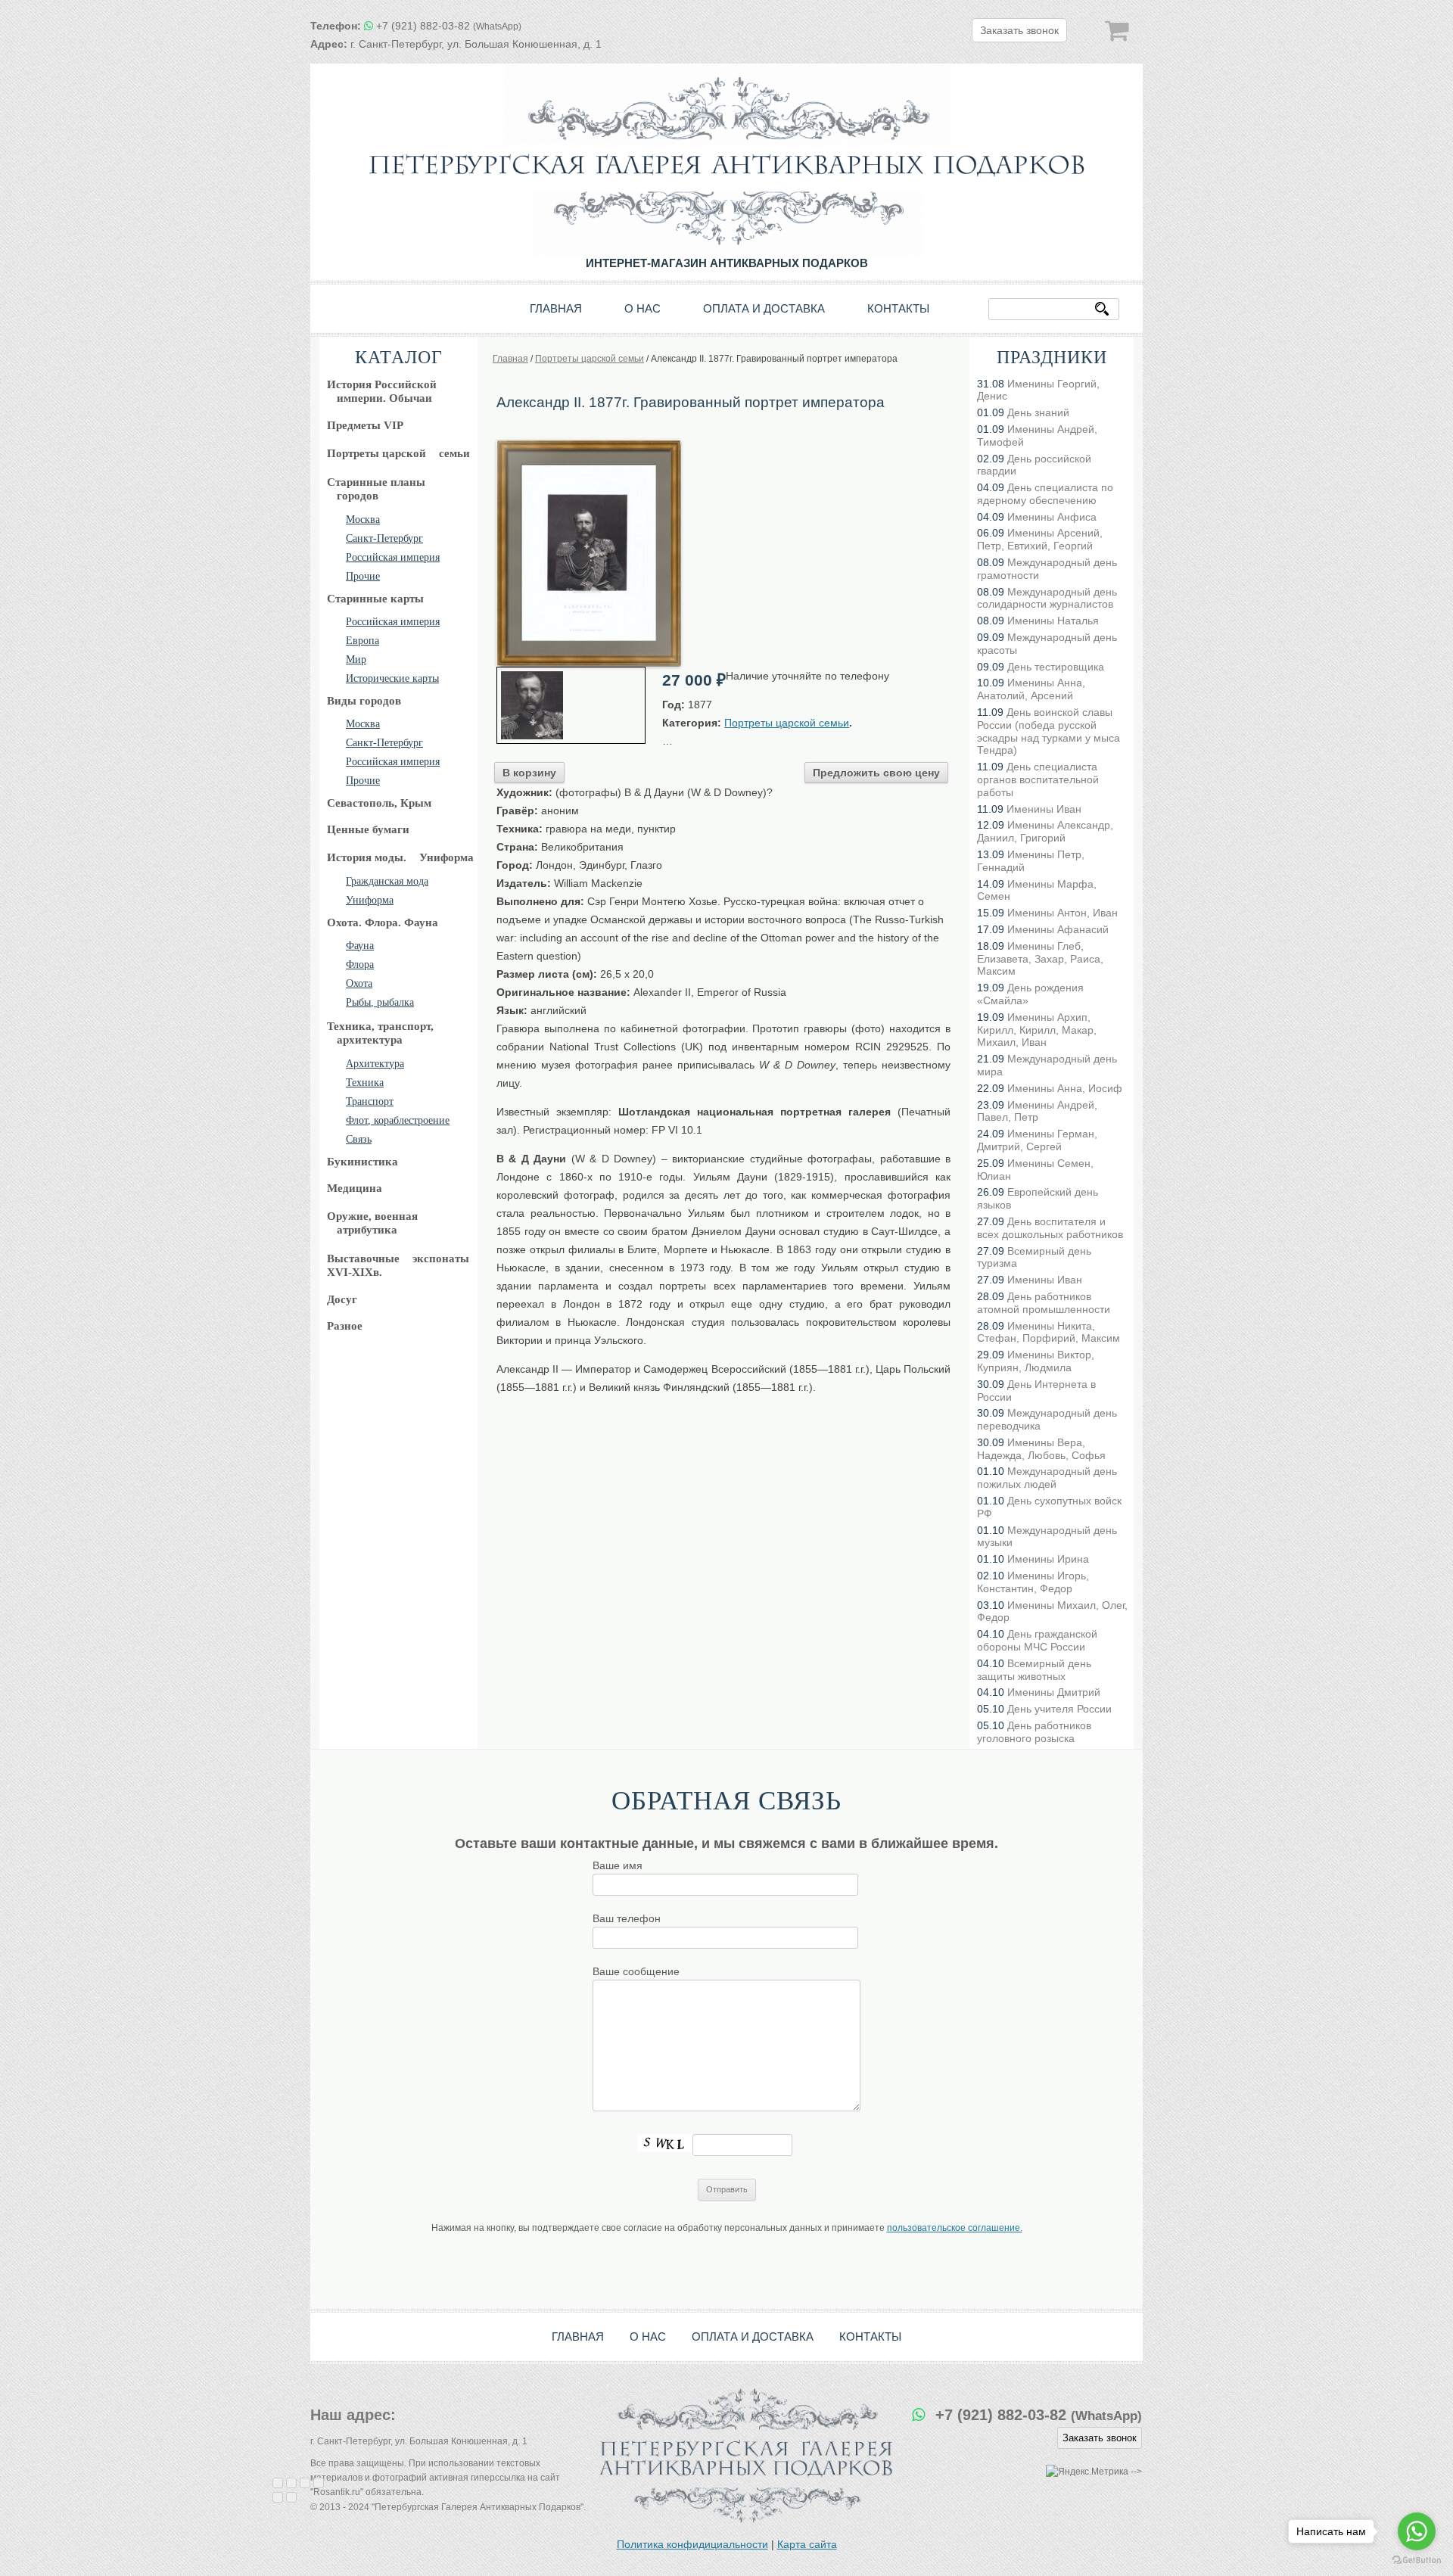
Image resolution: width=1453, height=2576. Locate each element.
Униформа (370, 900)
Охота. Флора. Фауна (383, 922)
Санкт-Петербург (384, 538)
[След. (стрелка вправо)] (291, 2497)
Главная (556, 308)
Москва (363, 520)
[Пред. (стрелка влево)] (278, 2497)
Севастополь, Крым (379, 803)
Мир (356, 660)
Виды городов (364, 701)
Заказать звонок (1019, 30)
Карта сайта (807, 2544)
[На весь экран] (305, 2483)
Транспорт (370, 1101)
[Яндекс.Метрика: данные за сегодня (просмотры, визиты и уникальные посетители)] (1087, 2472)
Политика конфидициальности (692, 2544)
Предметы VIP (365, 425)
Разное (345, 1326)
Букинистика (362, 1162)
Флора (360, 964)
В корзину (529, 773)
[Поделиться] (291, 2483)
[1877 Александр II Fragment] (571, 705)
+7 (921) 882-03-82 (449, 26)
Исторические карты (392, 678)
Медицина (355, 1188)
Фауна (360, 946)
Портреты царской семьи (787, 723)
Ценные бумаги (368, 829)
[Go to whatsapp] (1417, 2531)
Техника (365, 1083)
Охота (359, 983)
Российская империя (393, 557)
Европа (362, 641)
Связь (359, 1139)
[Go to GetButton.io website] (1417, 2560)
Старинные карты (375, 599)
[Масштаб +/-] (319, 2483)
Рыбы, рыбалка (380, 1002)
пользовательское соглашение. (955, 2228)
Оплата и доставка (764, 308)
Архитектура (375, 1064)
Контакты (898, 308)
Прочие (363, 576)
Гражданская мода (387, 881)
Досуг (342, 1299)
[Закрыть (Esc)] (278, 2483)
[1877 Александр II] (589, 445)
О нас (642, 308)
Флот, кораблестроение (398, 1120)
